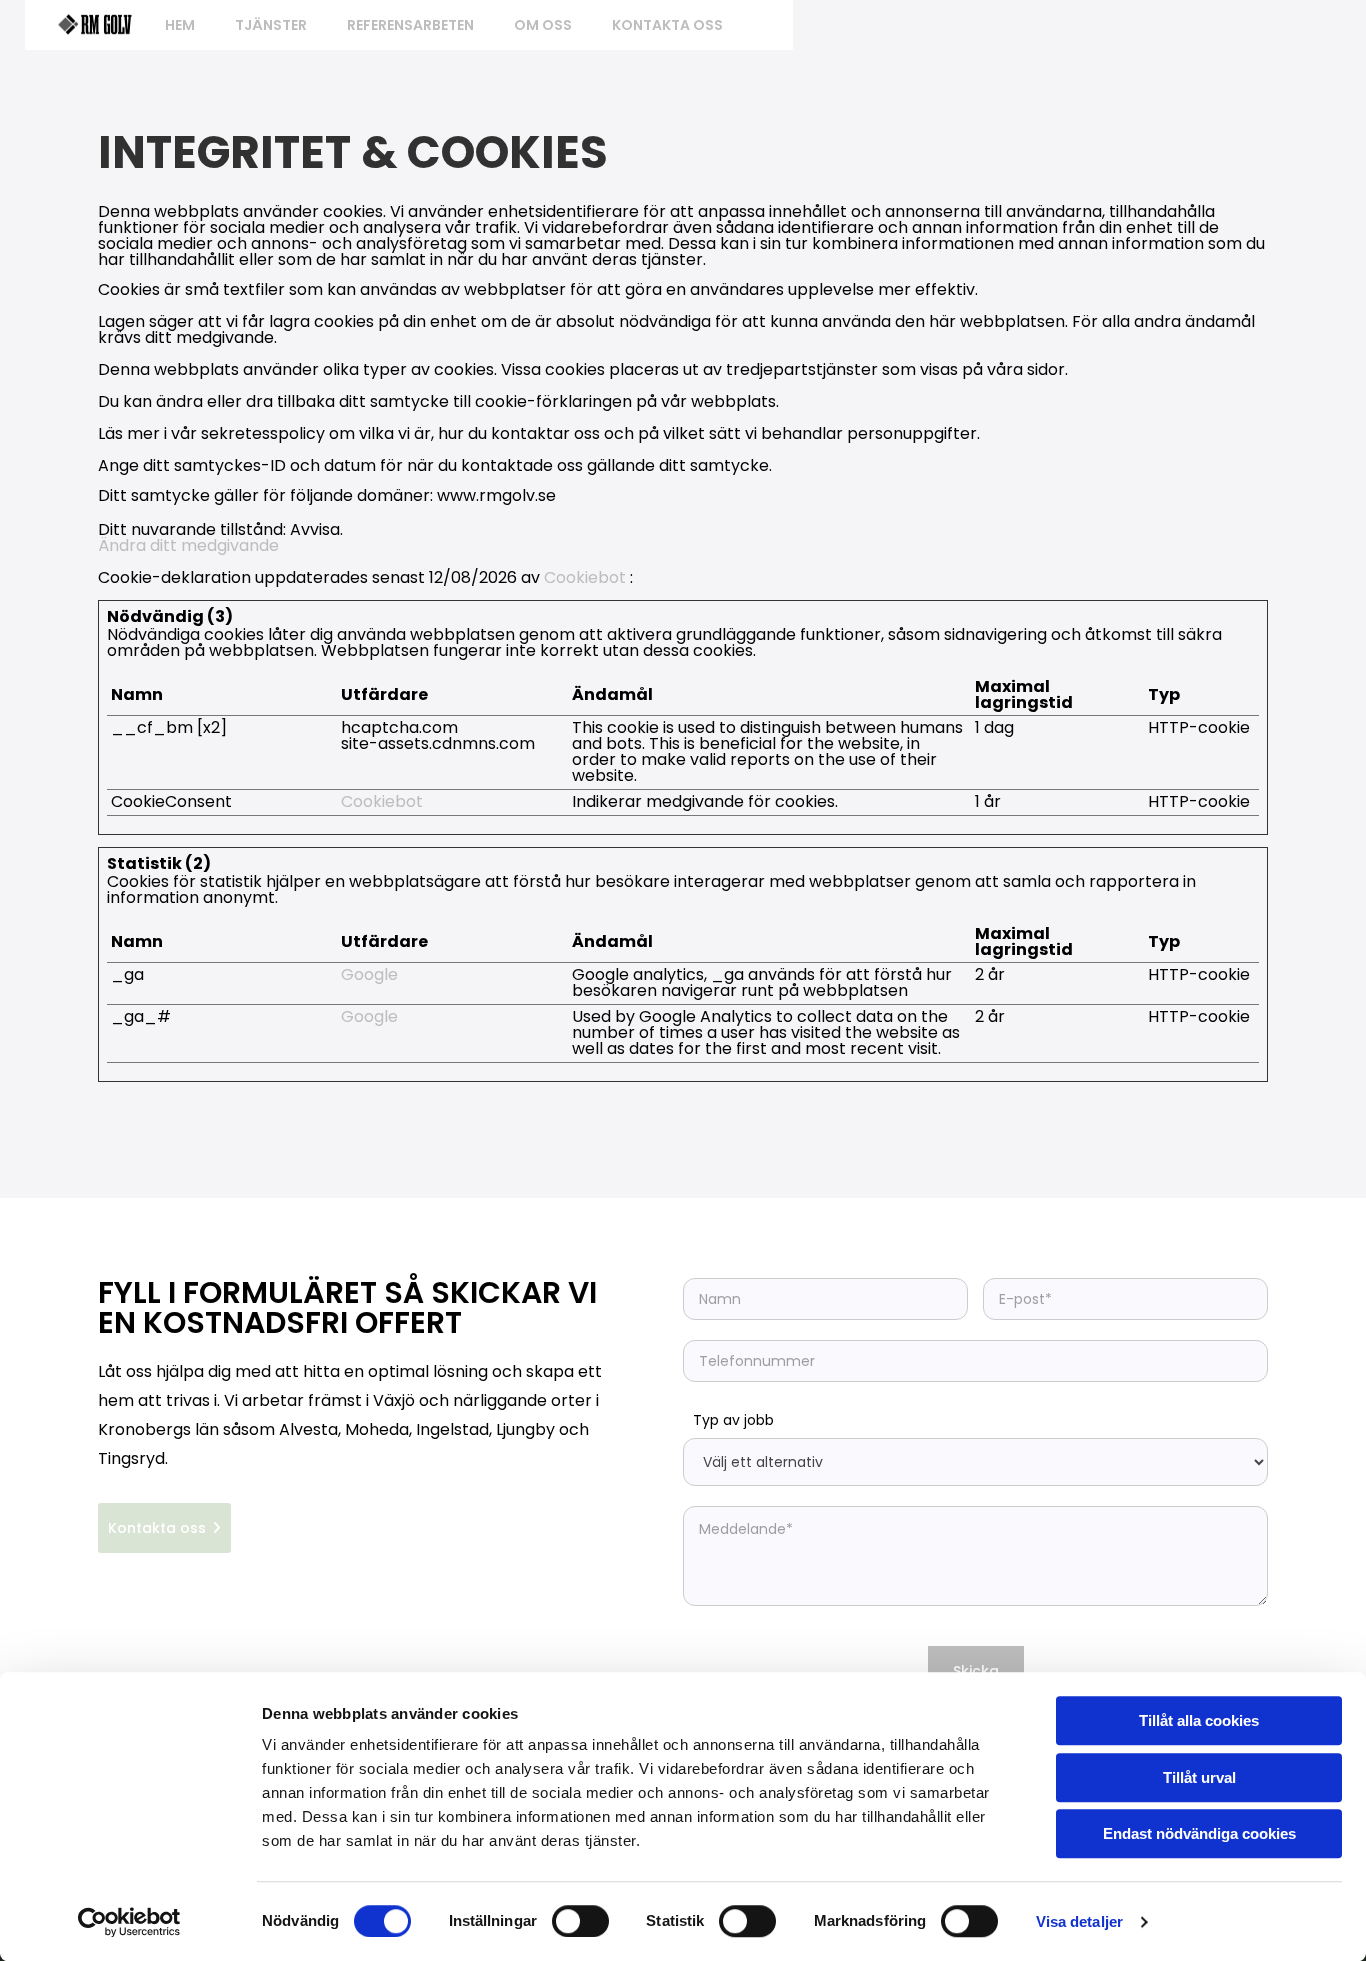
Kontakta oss (667, 25)
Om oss (543, 25)
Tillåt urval (1199, 1777)
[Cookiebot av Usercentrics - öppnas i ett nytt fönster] (129, 1922)
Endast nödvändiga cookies (1199, 1833)
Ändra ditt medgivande (188, 545)
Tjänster (271, 25)
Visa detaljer (1079, 1921)
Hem (180, 25)
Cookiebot (585, 577)
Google (369, 974)
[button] (164, 1528)
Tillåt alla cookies (1199, 1720)
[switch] (580, 1921)
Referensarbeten (410, 25)
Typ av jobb (733, 1420)
